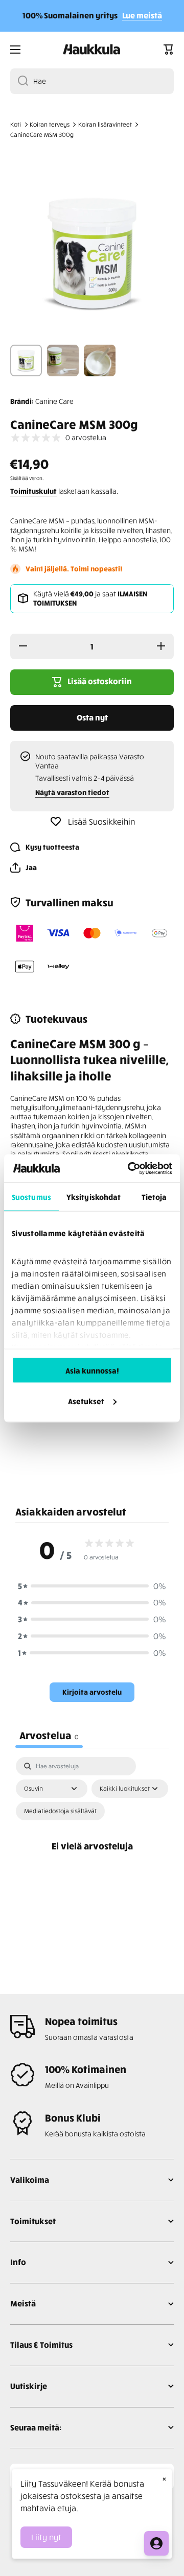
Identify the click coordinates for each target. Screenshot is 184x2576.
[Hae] (19, 81)
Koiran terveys (50, 124)
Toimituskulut (33, 491)
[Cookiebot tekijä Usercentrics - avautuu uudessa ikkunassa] (130, 1168)
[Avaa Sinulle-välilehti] (156, 2543)
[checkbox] (60, 1811)
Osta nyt (92, 717)
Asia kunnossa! (92, 1370)
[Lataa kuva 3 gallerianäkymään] (100, 360)
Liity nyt (46, 2537)
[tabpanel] (92, 1857)
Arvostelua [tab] (49, 1735)
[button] (169, 50)
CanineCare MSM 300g (42, 135)
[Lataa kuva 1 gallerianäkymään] (26, 360)
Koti (16, 124)
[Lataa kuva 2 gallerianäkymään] (63, 360)
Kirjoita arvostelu (92, 1692)
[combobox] (92, 81)
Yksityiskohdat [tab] (94, 1197)
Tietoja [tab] (154, 1197)
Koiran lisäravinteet (105, 124)
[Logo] (92, 50)
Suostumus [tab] (31, 1197)
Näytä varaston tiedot (72, 792)
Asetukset (86, 1401)
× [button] (164, 2478)
